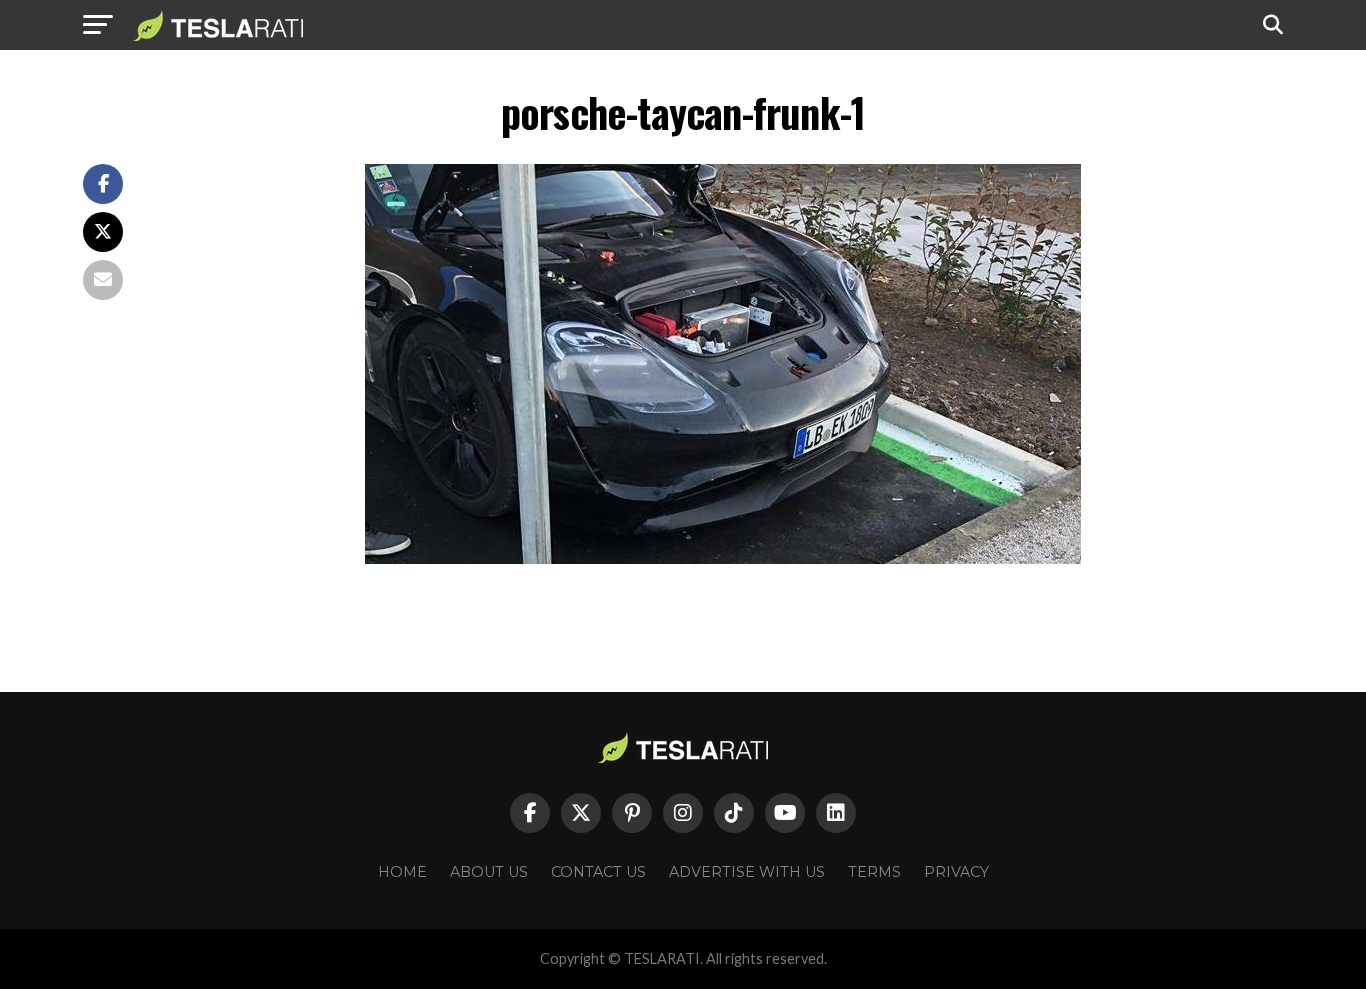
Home (402, 872)
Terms (874, 872)
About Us (489, 872)
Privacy (956, 872)
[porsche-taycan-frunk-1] (723, 558)
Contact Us (598, 872)
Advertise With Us (747, 872)
